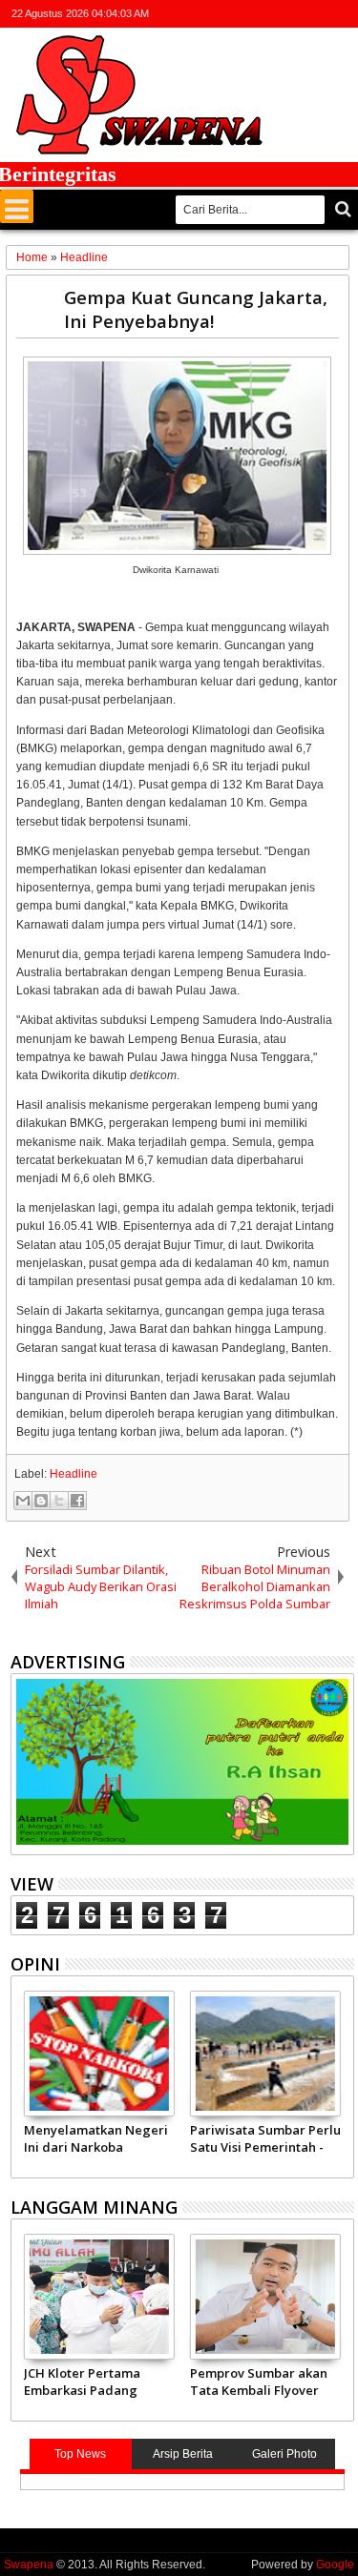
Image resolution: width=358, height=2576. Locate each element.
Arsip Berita (183, 2454)
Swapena (29, 2565)
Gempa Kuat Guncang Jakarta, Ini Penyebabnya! (196, 309)
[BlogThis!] (41, 1501)
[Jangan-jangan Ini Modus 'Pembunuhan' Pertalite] (268, 2054)
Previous (341, 2081)
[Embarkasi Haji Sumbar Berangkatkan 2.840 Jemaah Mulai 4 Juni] (175, 2297)
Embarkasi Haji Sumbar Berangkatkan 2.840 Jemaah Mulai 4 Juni (170, 2382)
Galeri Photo (284, 2454)
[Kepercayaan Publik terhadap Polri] (102, 2054)
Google (335, 2565)
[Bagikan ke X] (59, 1501)
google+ (292, 14)
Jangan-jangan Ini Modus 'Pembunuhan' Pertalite (258, 2138)
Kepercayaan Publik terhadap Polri (87, 2138)
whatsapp (342, 14)
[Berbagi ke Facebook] (77, 1501)
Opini (35, 1964)
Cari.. (341, 209)
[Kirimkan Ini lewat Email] (23, 1501)
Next (23, 2081)
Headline (74, 1474)
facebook (267, 14)
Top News (80, 2454)
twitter (242, 14)
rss (317, 14)
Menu (17, 206)
